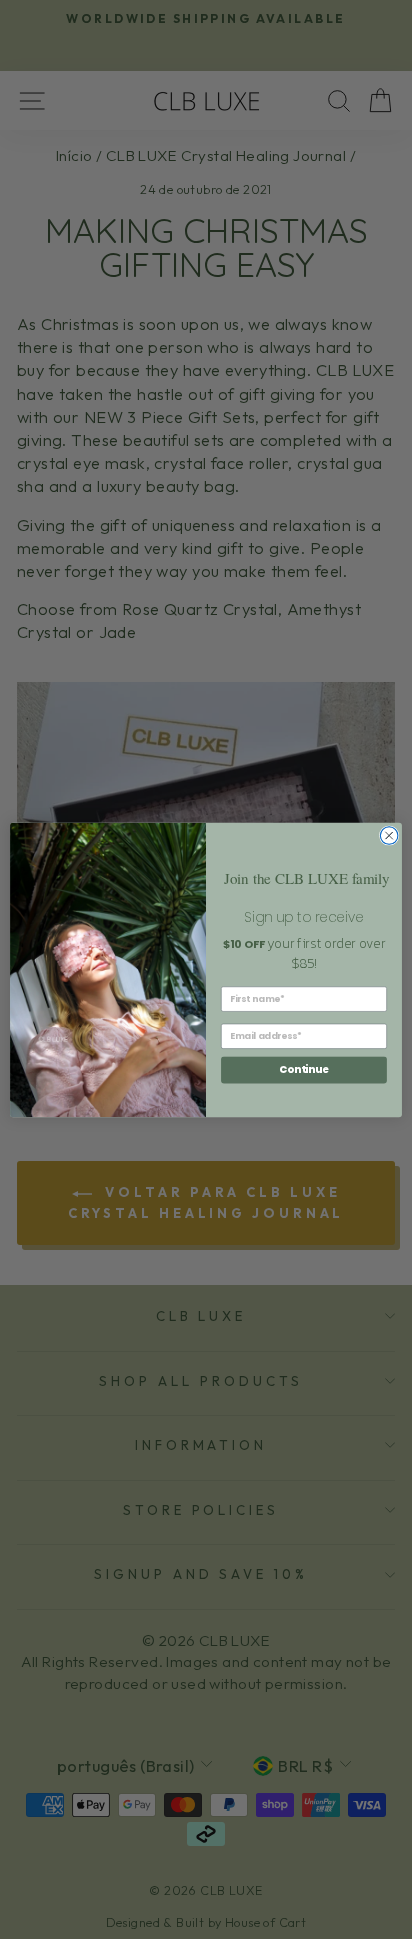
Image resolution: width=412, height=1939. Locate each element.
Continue (304, 1069)
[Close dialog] (389, 835)
